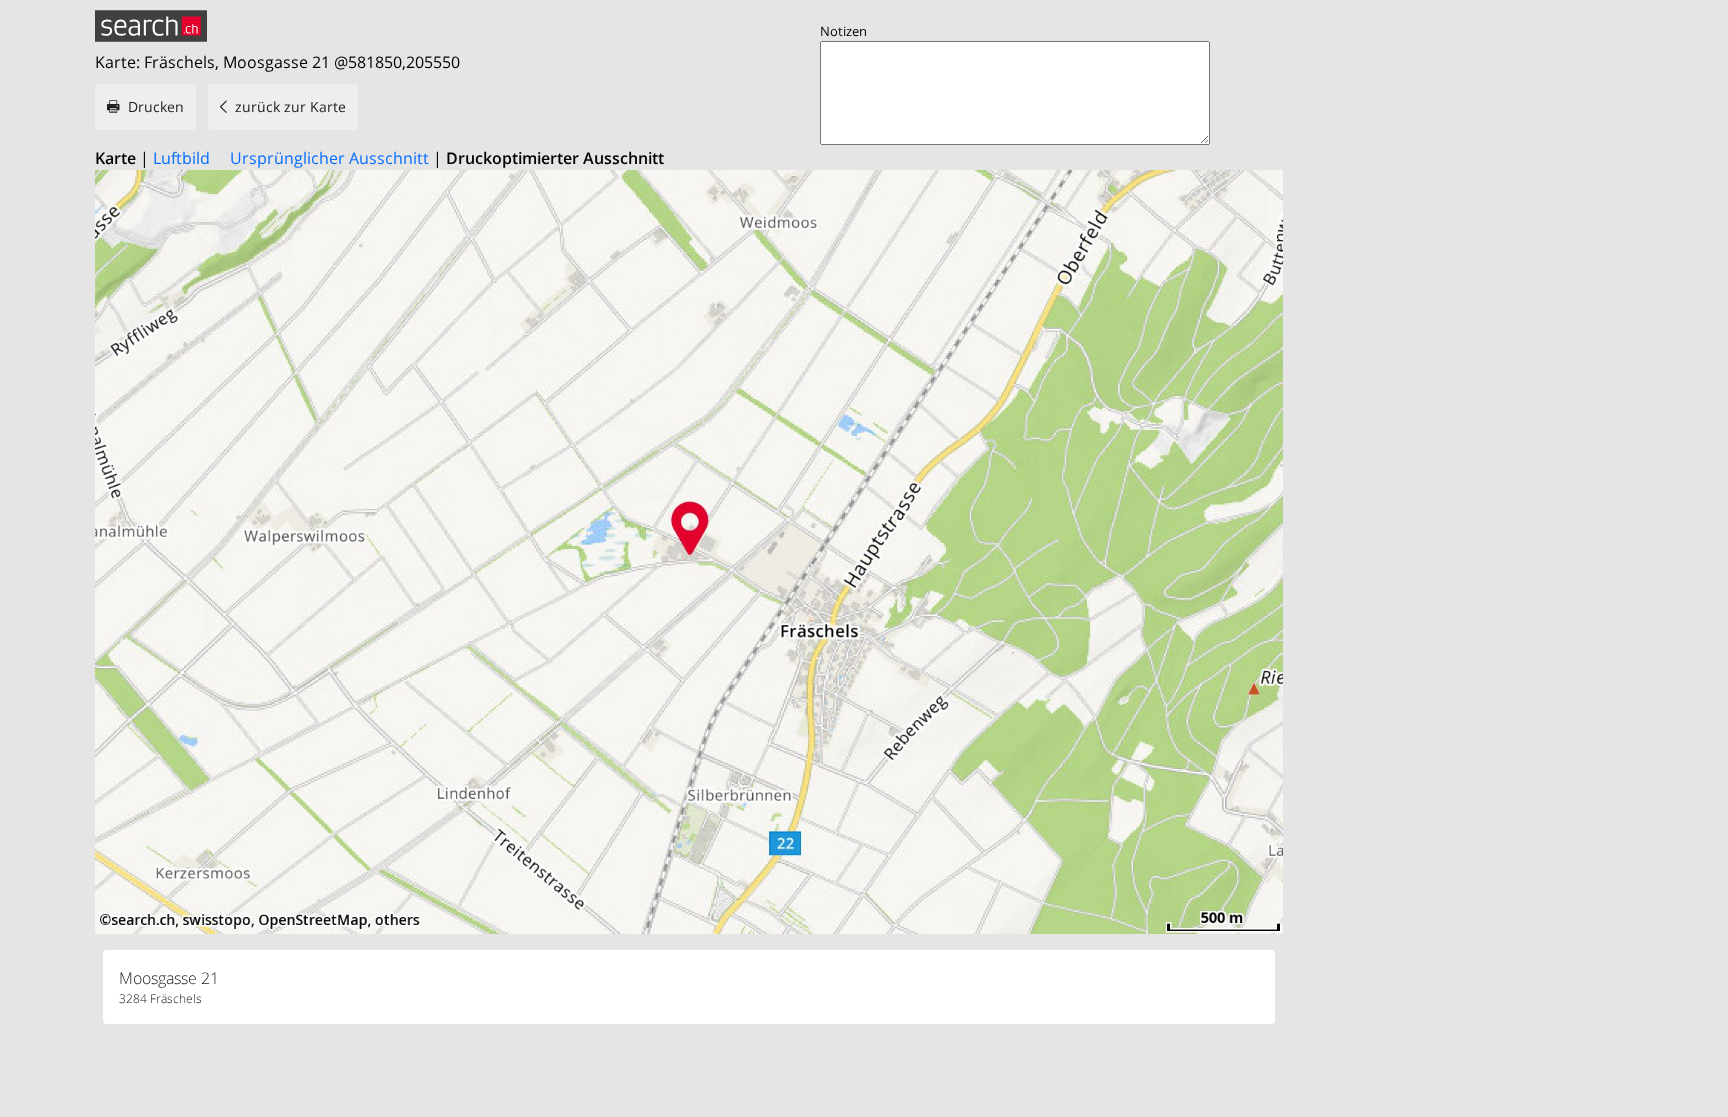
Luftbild (181, 158)
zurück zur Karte (290, 106)
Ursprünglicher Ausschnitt (329, 158)
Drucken (156, 106)
